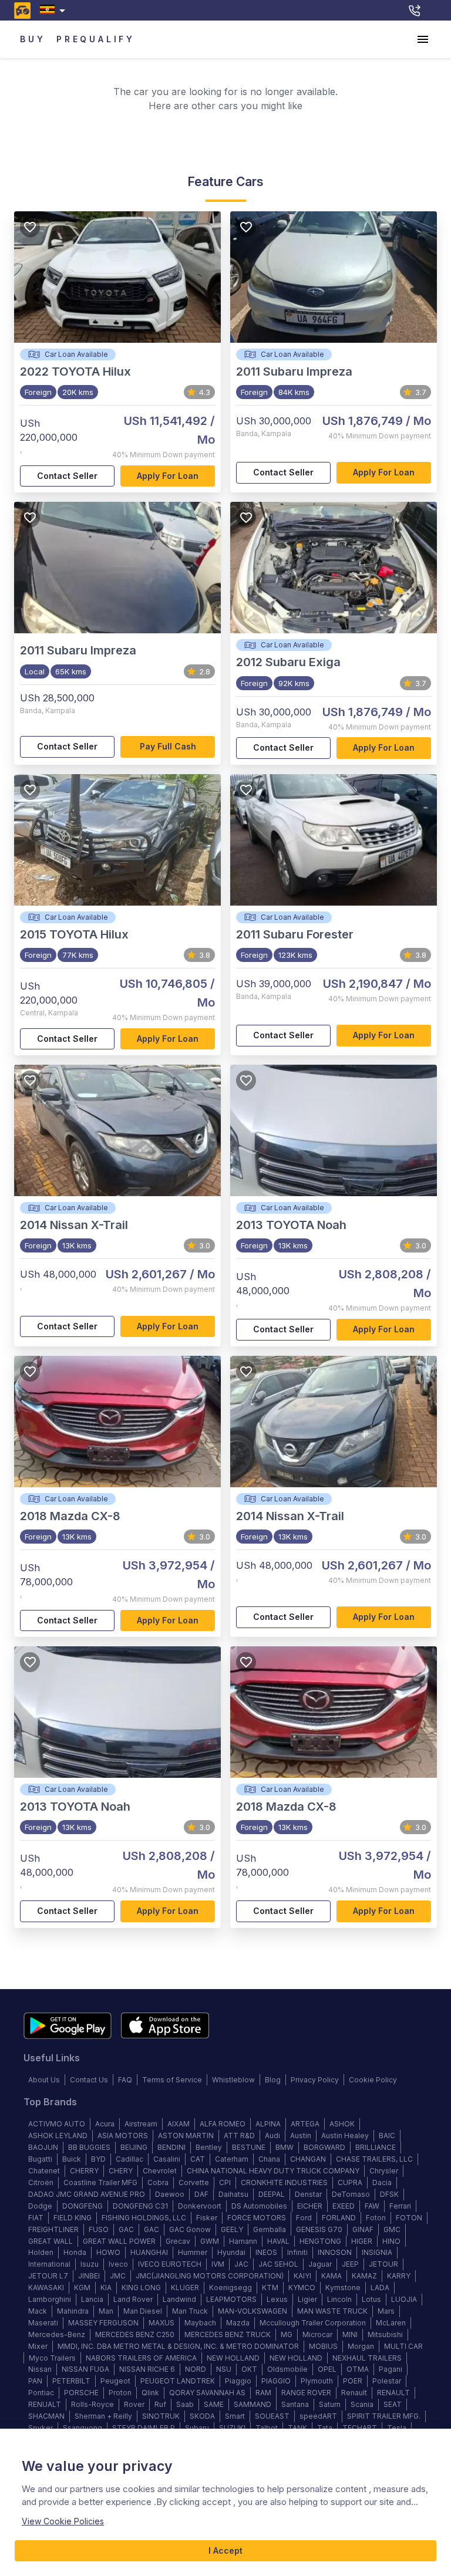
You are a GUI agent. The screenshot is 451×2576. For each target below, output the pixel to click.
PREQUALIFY (96, 39)
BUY (33, 39)
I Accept (225, 2550)
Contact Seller (67, 476)
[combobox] (55, 10)
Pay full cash (168, 746)
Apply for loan (168, 476)
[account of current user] (423, 39)
